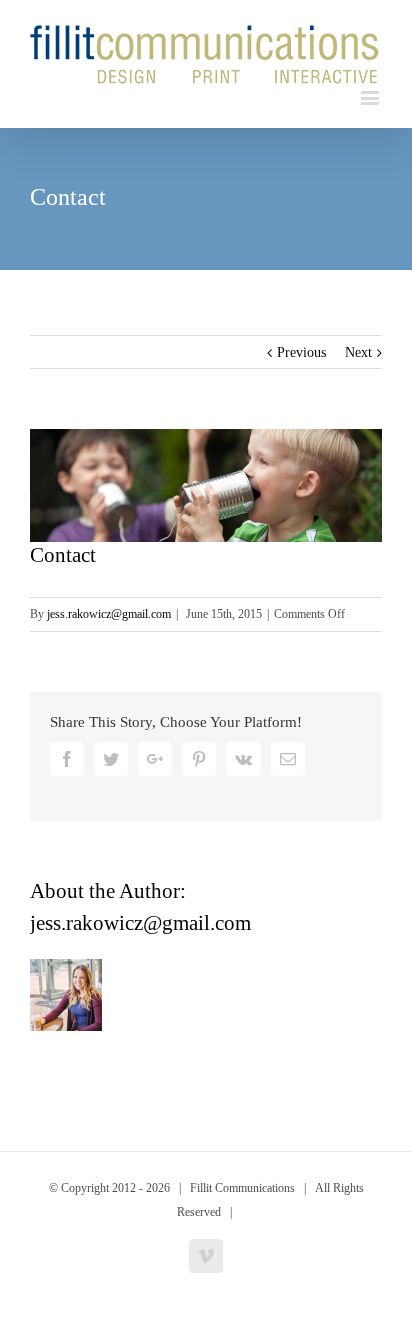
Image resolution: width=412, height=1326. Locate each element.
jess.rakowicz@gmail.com (109, 614)
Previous (301, 352)
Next (358, 352)
